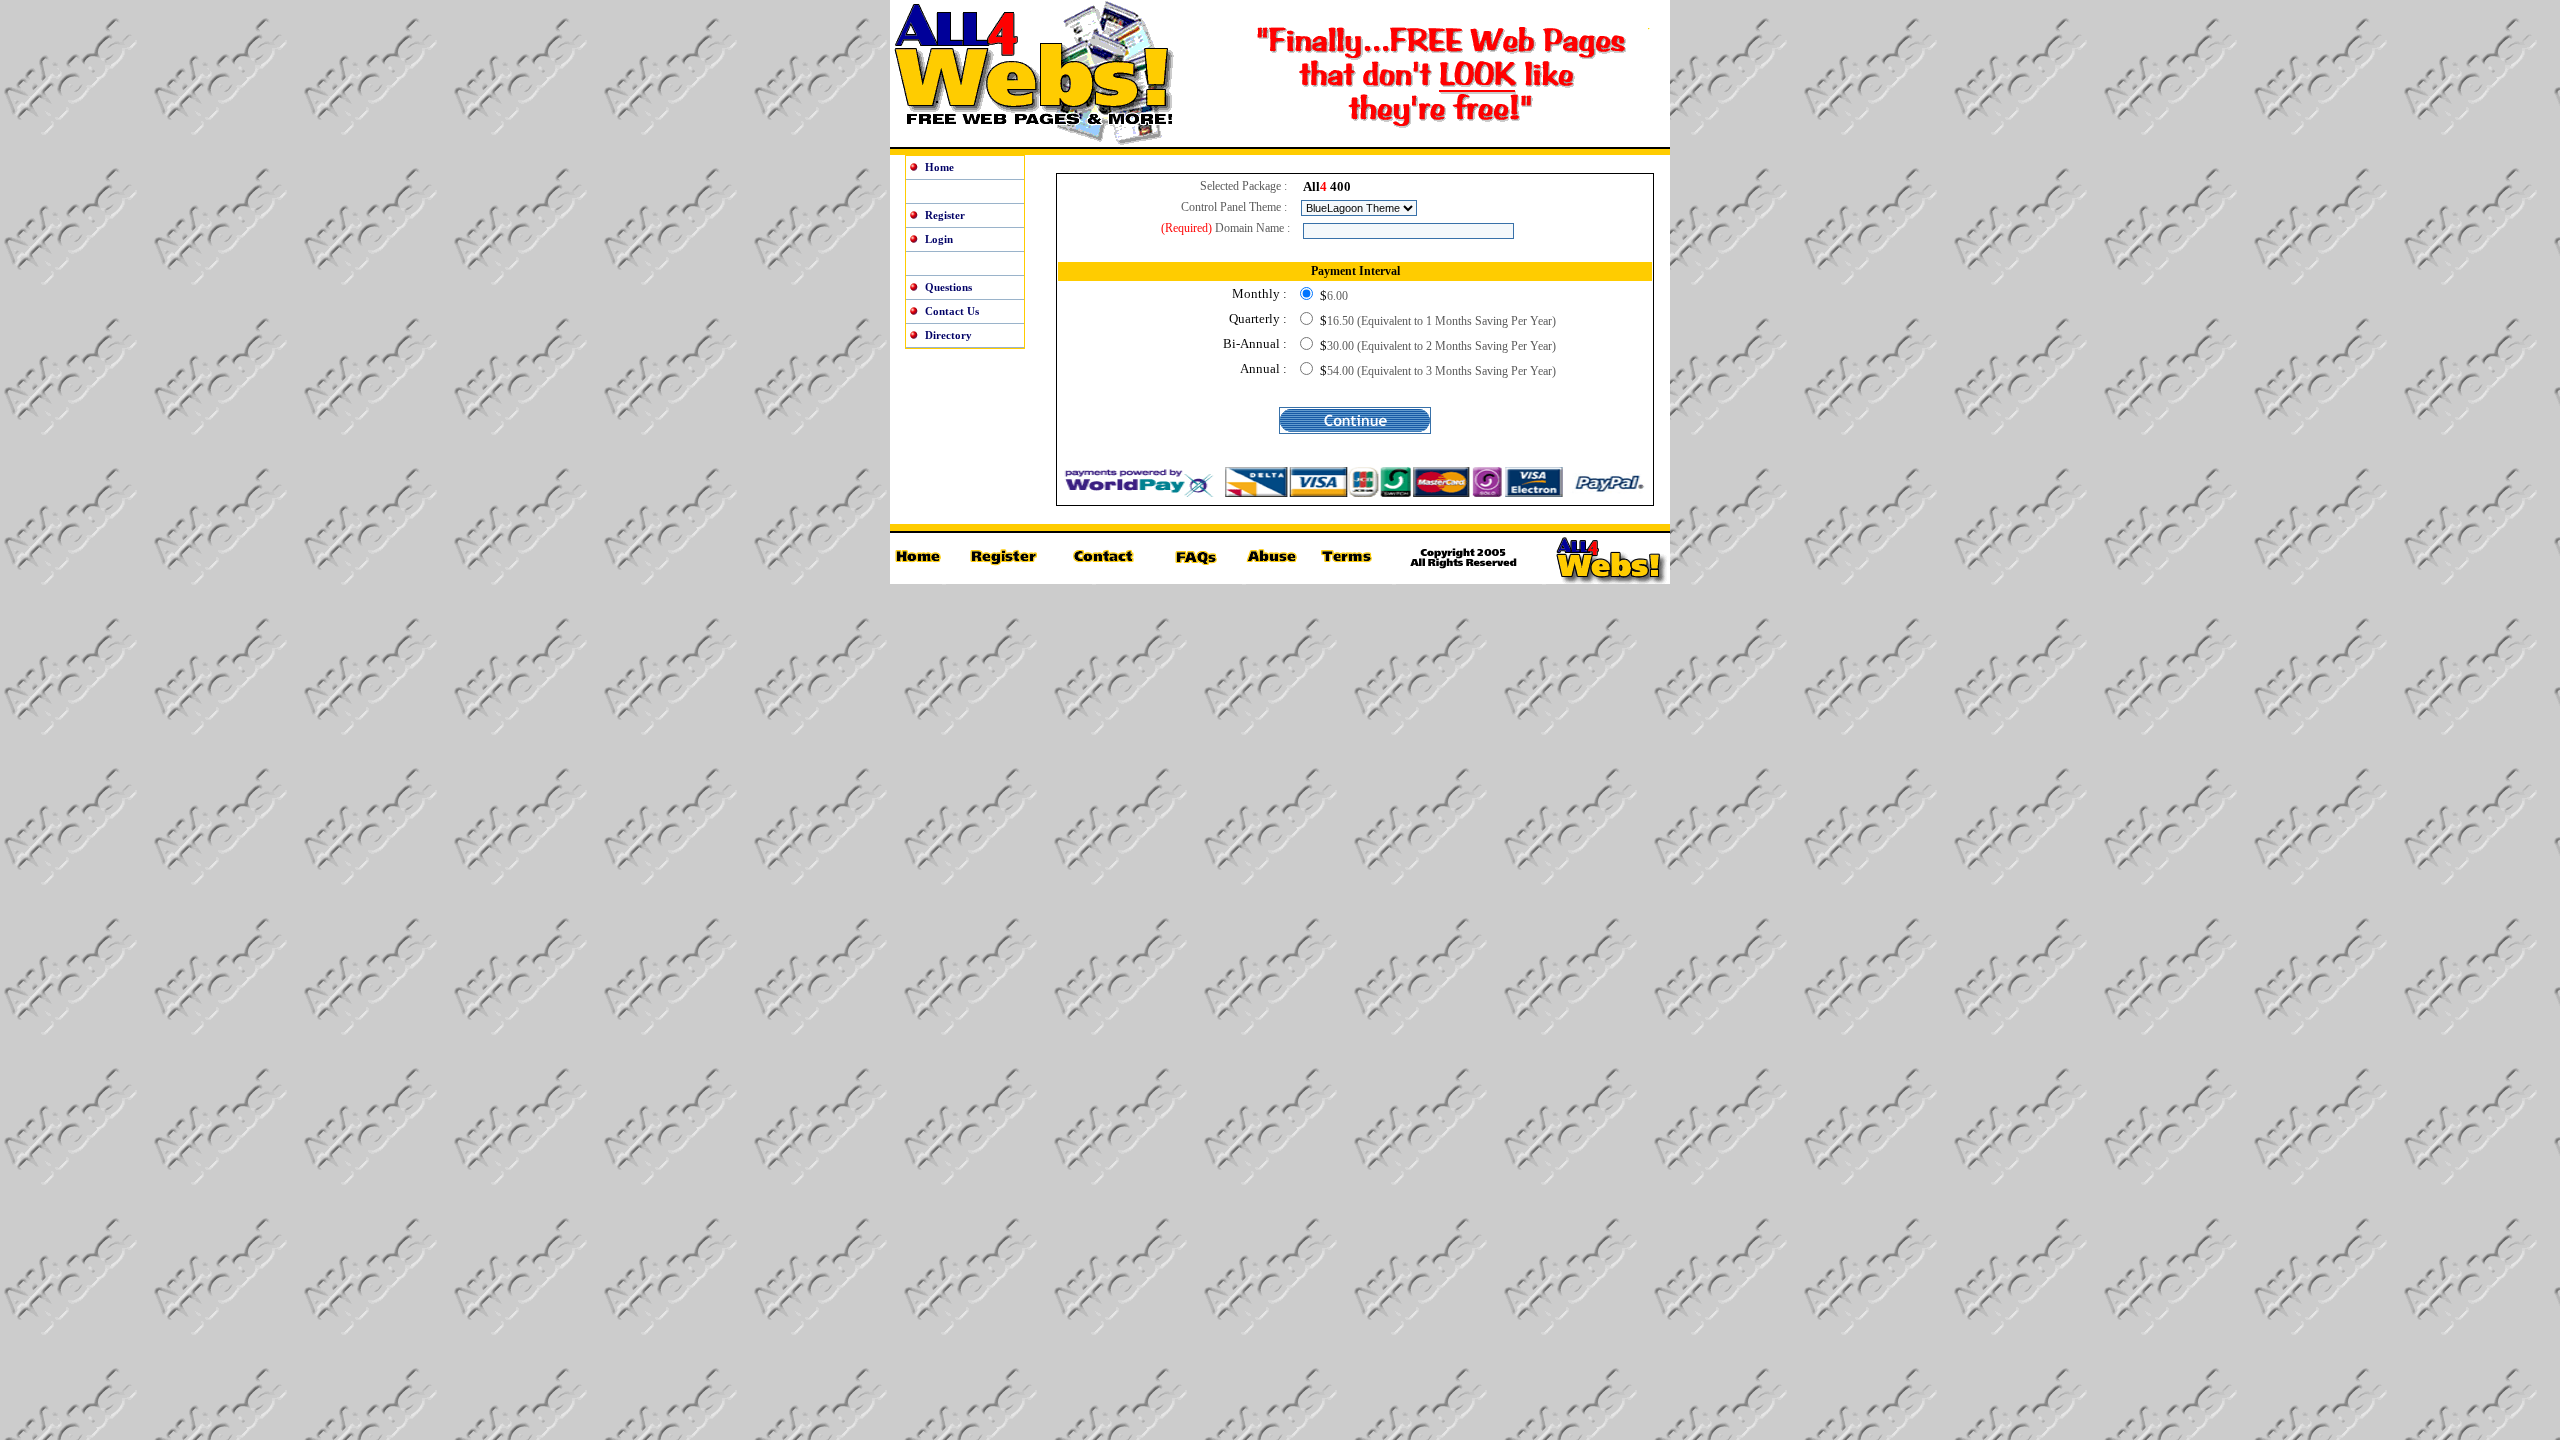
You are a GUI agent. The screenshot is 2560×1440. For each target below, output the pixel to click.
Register (945, 215)
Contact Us (952, 311)
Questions (948, 287)
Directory (948, 335)
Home (939, 167)
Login (939, 239)
